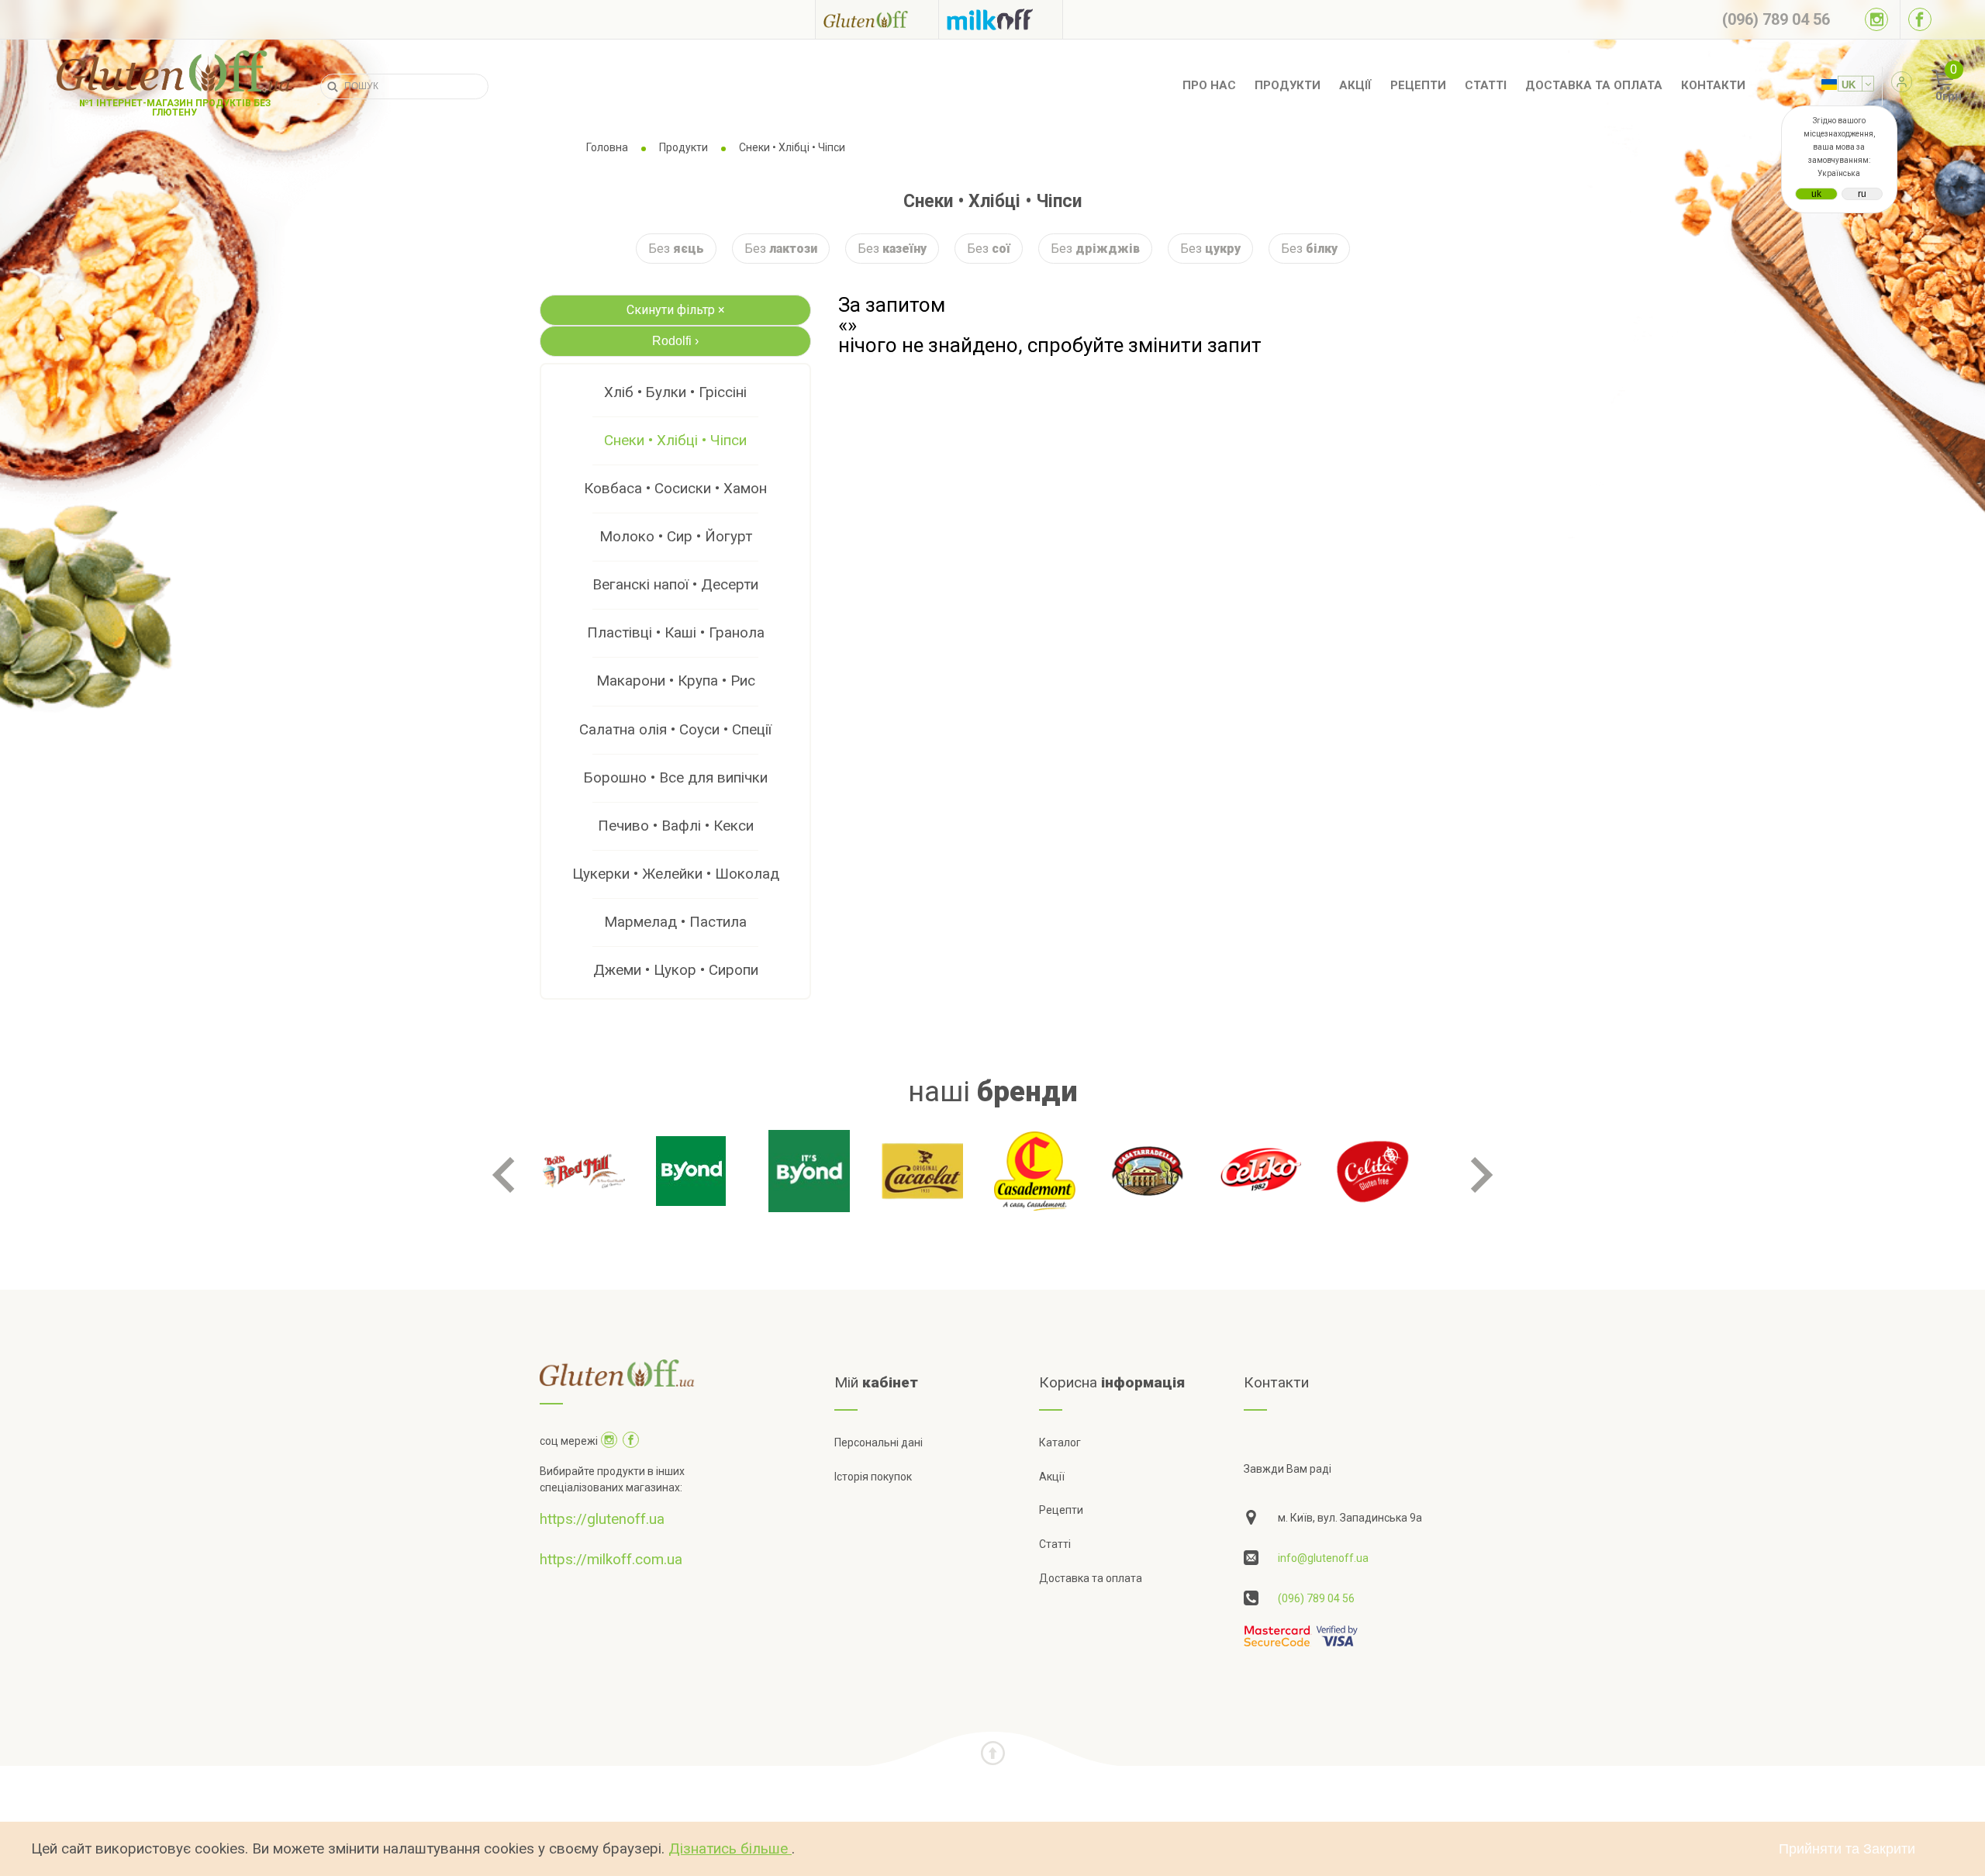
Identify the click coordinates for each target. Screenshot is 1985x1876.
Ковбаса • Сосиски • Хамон (675, 488)
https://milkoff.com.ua (611, 1559)
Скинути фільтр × (676, 310)
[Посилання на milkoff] (1001, 19)
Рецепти (1418, 85)
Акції (1355, 85)
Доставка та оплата (1594, 85)
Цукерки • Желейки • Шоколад (676, 874)
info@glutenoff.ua (1323, 1558)
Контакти (1713, 85)
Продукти (1288, 85)
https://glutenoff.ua (602, 1519)
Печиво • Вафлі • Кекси (676, 826)
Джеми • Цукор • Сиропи (676, 970)
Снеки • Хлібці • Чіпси (675, 440)
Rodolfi (675, 341)
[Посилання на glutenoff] (877, 19)
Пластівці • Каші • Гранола (676, 632)
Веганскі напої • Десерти (675, 584)
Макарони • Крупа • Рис (676, 681)
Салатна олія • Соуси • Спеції (675, 729)
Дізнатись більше (730, 1848)
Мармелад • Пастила (675, 922)
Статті (1486, 85)
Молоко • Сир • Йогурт (676, 536)
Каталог (1060, 1442)
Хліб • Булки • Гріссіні (675, 392)
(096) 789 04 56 (1316, 1598)
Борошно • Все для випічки (676, 777)
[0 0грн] (1926, 86)
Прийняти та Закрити (1847, 1849)
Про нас (1209, 85)
